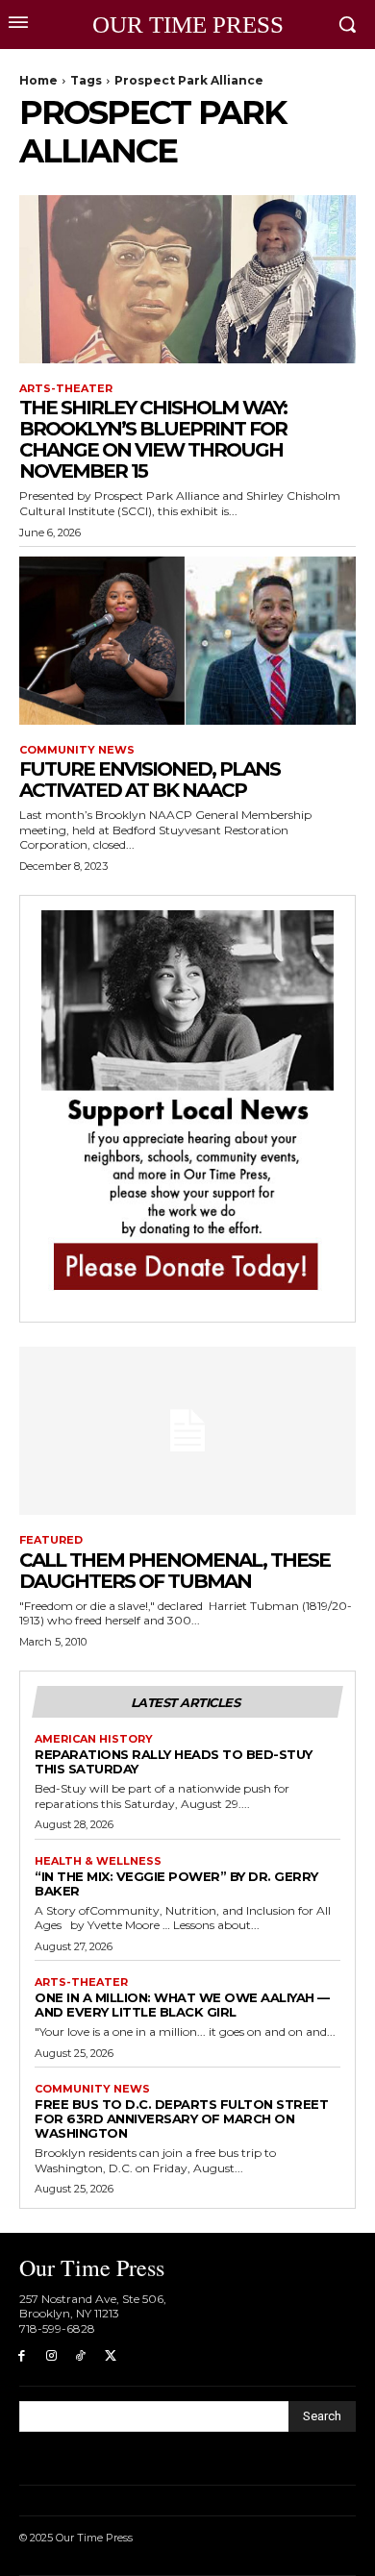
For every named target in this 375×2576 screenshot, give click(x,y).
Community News (77, 750)
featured (51, 1540)
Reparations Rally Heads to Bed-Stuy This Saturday (174, 1761)
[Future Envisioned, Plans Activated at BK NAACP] (187, 641)
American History (94, 1739)
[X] (110, 2356)
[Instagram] (51, 2356)
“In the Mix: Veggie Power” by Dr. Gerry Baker (176, 1883)
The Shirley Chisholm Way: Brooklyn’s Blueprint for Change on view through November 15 (153, 439)
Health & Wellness (98, 1861)
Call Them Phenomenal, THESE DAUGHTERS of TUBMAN (175, 1571)
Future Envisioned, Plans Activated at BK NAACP (150, 780)
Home (38, 80)
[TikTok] (81, 2356)
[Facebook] (22, 2356)
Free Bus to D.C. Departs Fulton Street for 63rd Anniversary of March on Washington (181, 2118)
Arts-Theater (66, 389)
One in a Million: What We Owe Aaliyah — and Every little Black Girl (182, 2005)
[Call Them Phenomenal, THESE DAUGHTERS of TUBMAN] (187, 1431)
